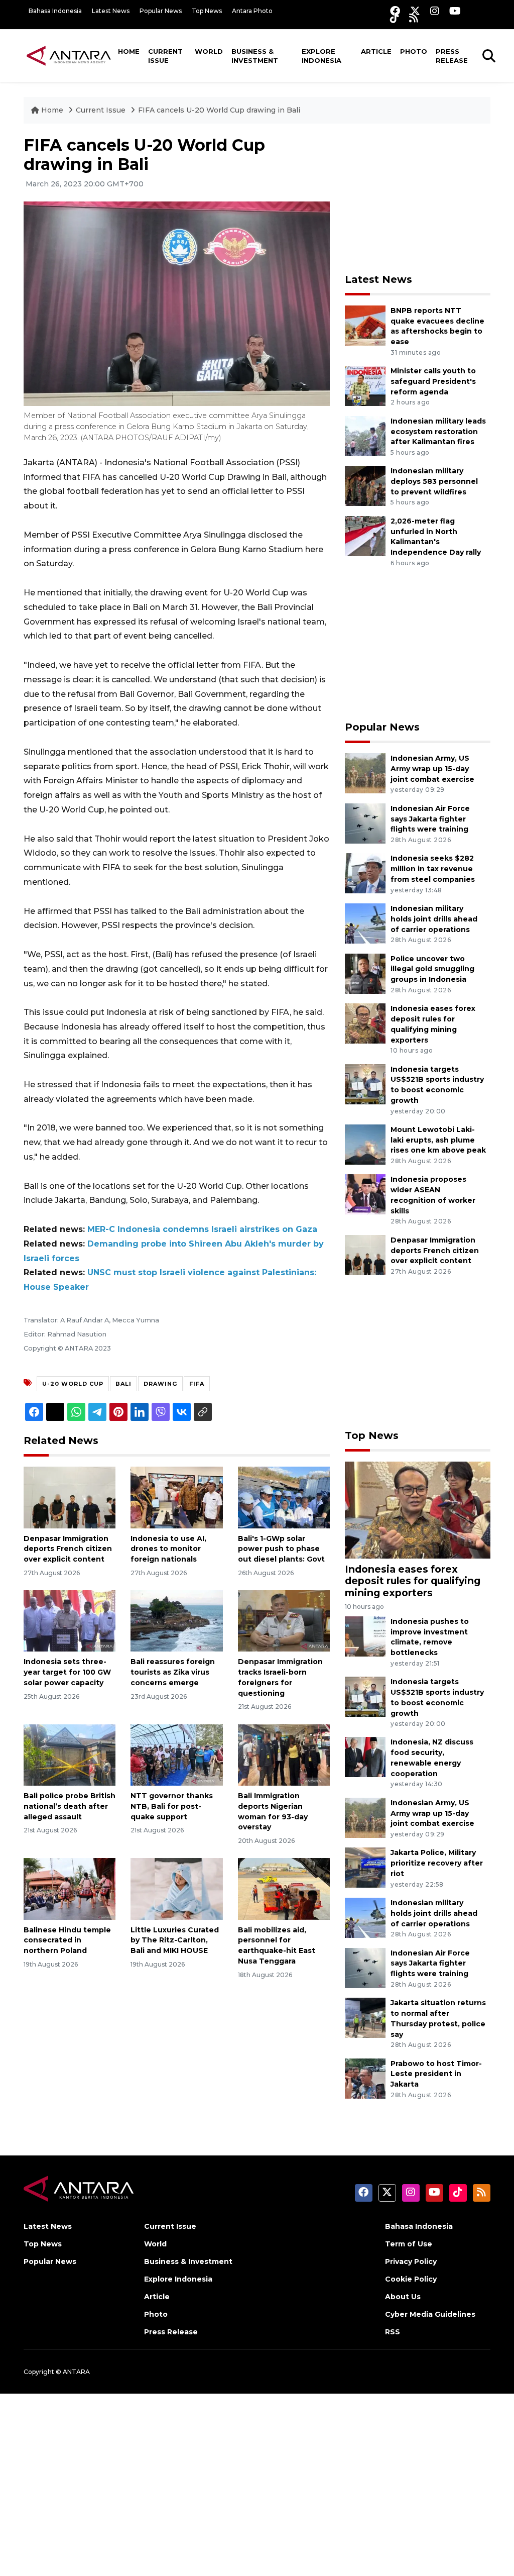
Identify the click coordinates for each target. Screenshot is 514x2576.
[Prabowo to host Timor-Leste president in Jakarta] (365, 2078)
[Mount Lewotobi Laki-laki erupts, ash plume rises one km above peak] (365, 1144)
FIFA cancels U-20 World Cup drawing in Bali (219, 110)
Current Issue (165, 56)
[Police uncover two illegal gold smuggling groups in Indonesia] (365, 973)
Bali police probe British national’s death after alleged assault (70, 1806)
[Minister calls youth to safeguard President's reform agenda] (365, 385)
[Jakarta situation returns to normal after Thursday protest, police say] (365, 2017)
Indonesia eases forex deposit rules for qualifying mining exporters (413, 1581)
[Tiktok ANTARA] (395, 18)
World (209, 51)
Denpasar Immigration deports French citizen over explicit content (68, 1549)
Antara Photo (252, 11)
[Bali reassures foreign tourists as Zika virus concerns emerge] (176, 1621)
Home (129, 51)
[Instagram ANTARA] (435, 11)
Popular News (161, 11)
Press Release (452, 56)
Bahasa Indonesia (55, 11)
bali (123, 1384)
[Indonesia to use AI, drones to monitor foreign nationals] (176, 1497)
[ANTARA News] (69, 55)
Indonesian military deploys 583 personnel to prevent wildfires (434, 481)
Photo (414, 51)
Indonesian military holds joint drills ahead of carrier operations (434, 919)
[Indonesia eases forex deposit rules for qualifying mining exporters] (365, 1023)
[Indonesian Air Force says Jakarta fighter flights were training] (365, 823)
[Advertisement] (420, 198)
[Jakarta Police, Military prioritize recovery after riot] (365, 1867)
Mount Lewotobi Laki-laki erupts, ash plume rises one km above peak (438, 1140)
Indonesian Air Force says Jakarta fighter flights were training (430, 819)
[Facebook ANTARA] (395, 11)
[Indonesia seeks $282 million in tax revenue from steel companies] (365, 873)
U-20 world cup (73, 1384)
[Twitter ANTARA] (415, 11)
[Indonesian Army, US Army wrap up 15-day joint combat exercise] (365, 772)
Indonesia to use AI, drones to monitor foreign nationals (168, 1549)
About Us (403, 2297)
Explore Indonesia (322, 56)
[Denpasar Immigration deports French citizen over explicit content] (70, 1497)
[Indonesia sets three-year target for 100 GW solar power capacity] (70, 1621)
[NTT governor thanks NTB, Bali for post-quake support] (176, 1754)
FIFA (197, 1384)
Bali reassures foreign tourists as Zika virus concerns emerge (173, 1672)
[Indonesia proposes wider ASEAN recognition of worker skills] (365, 1194)
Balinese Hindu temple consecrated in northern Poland (67, 1940)
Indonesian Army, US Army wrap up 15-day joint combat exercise (432, 769)
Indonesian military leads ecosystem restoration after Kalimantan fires (438, 432)
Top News (207, 11)
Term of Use (409, 2244)
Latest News (111, 11)
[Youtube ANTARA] (455, 11)
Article (376, 51)
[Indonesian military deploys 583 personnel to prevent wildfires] (365, 486)
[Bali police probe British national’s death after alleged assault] (70, 1754)
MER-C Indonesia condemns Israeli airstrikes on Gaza (202, 1229)
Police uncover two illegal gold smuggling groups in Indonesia (432, 969)
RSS (393, 2332)
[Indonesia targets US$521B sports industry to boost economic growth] (365, 1084)
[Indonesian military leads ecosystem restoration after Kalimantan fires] (365, 435)
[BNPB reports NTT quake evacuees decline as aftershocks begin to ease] (365, 325)
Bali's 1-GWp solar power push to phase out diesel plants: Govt (281, 1549)
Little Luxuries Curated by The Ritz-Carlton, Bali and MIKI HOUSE (175, 1940)
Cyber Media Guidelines (430, 2314)
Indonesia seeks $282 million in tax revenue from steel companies (433, 869)
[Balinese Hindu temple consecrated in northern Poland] (70, 1888)
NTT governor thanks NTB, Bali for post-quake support (172, 1806)
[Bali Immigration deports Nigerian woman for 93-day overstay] (284, 1754)
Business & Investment (255, 56)
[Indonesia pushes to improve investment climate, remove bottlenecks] (365, 1636)
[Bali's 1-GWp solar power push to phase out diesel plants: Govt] (284, 1497)
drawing (160, 1384)
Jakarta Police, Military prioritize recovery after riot (437, 1863)
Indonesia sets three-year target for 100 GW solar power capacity (67, 1672)
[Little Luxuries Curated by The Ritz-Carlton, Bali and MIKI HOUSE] (176, 1888)
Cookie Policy (411, 2279)
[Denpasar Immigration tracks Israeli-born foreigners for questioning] (284, 1621)
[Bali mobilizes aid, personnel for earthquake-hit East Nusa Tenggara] (284, 1888)
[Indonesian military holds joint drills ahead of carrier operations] (365, 923)
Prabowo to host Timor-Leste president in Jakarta (436, 2074)
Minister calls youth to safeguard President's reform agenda (433, 381)
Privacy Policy (411, 2261)
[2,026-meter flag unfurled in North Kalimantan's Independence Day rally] (365, 535)
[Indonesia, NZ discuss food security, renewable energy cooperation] (365, 1757)
